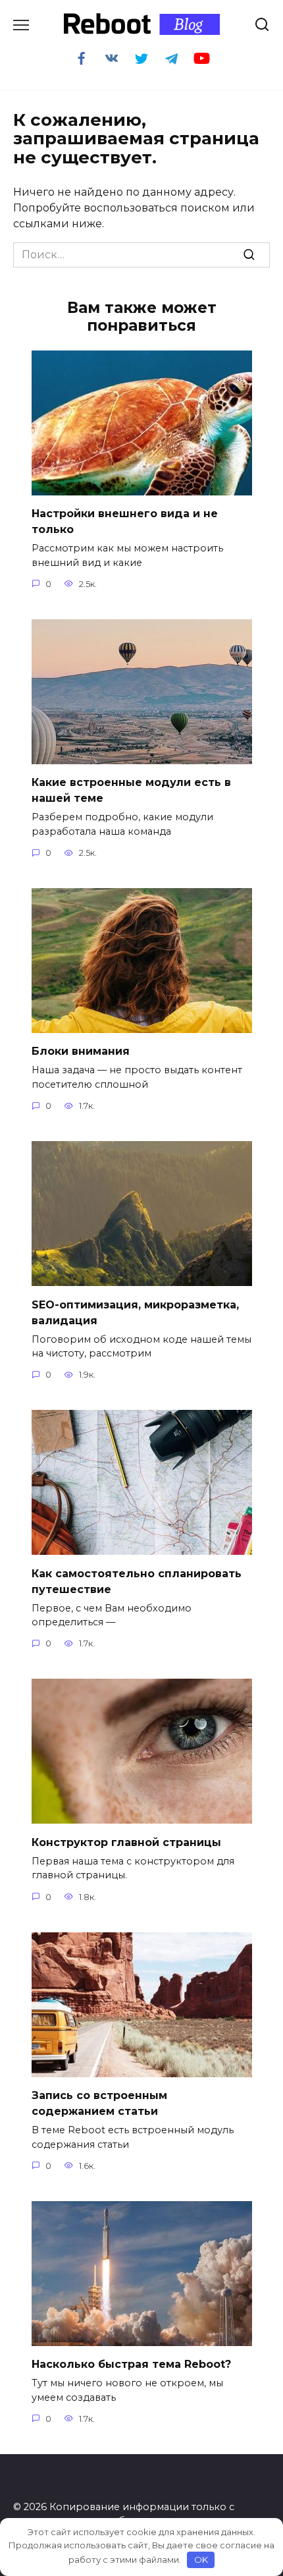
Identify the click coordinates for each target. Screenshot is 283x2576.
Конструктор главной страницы (126, 1842)
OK (201, 2560)
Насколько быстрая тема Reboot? (131, 2364)
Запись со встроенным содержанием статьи (99, 2103)
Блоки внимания (81, 1051)
